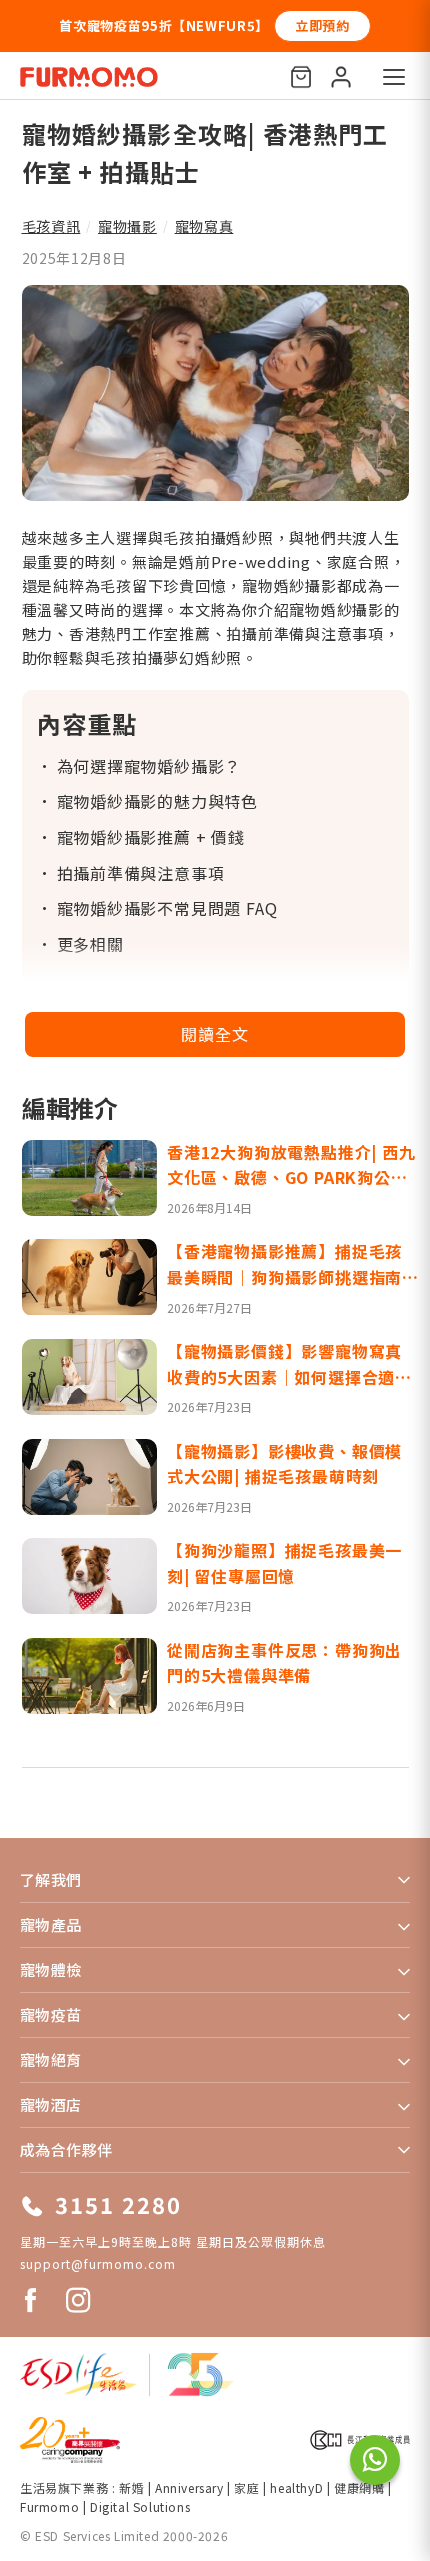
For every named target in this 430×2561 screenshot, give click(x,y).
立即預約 (322, 25)
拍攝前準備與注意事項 (141, 873)
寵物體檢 (51, 1969)
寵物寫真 (204, 226)
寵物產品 (51, 1924)
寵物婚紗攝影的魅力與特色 (158, 801)
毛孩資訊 (51, 226)
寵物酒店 (51, 2104)
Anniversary (189, 2487)
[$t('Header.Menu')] (394, 77)
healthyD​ (296, 2487)
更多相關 (90, 944)
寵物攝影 (127, 226)
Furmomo (49, 2506)
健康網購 (361, 2487)
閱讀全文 (214, 1034)
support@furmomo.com (98, 2263)
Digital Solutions (140, 2506)
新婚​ (131, 2487)
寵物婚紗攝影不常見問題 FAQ (167, 908)
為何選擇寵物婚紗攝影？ (149, 766)
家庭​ (246, 2487)
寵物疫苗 (51, 2014)
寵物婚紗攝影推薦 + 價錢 (151, 837)
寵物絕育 (51, 2059)
